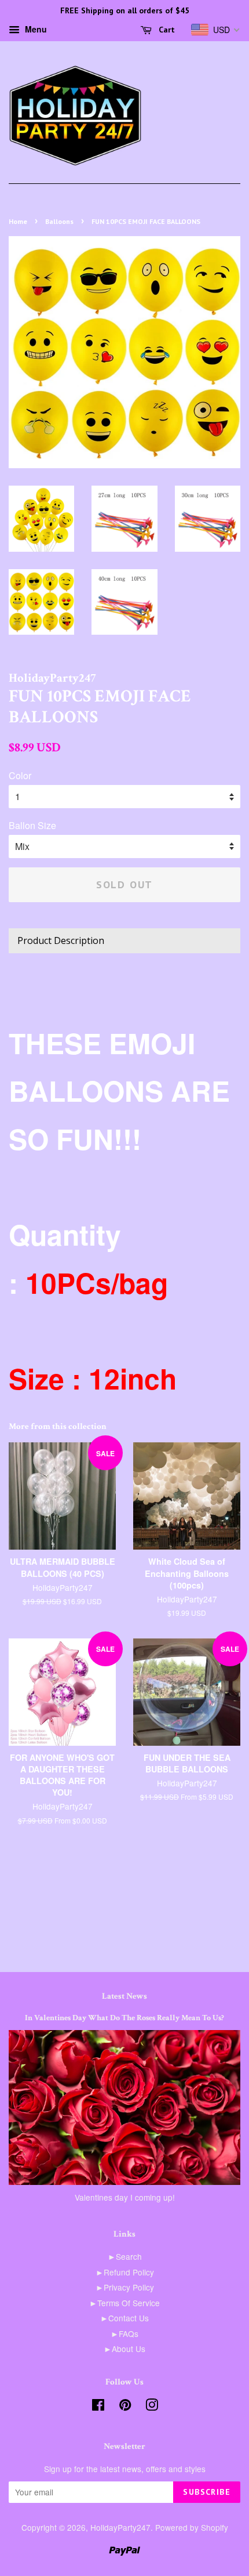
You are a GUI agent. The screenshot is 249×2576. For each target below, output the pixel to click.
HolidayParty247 (120, 2527)
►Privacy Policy (125, 2287)
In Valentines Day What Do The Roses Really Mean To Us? (124, 2018)
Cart (166, 30)
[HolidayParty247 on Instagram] (152, 2407)
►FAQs (124, 2333)
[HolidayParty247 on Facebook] (98, 2407)
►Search (125, 2256)
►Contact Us (124, 2318)
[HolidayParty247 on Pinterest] (125, 2407)
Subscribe (207, 2492)
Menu (35, 29)
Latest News (124, 1996)
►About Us (124, 2349)
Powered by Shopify (192, 2527)
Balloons (59, 221)
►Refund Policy (125, 2272)
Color (20, 775)
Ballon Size (32, 825)
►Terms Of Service (124, 2303)
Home (18, 221)
